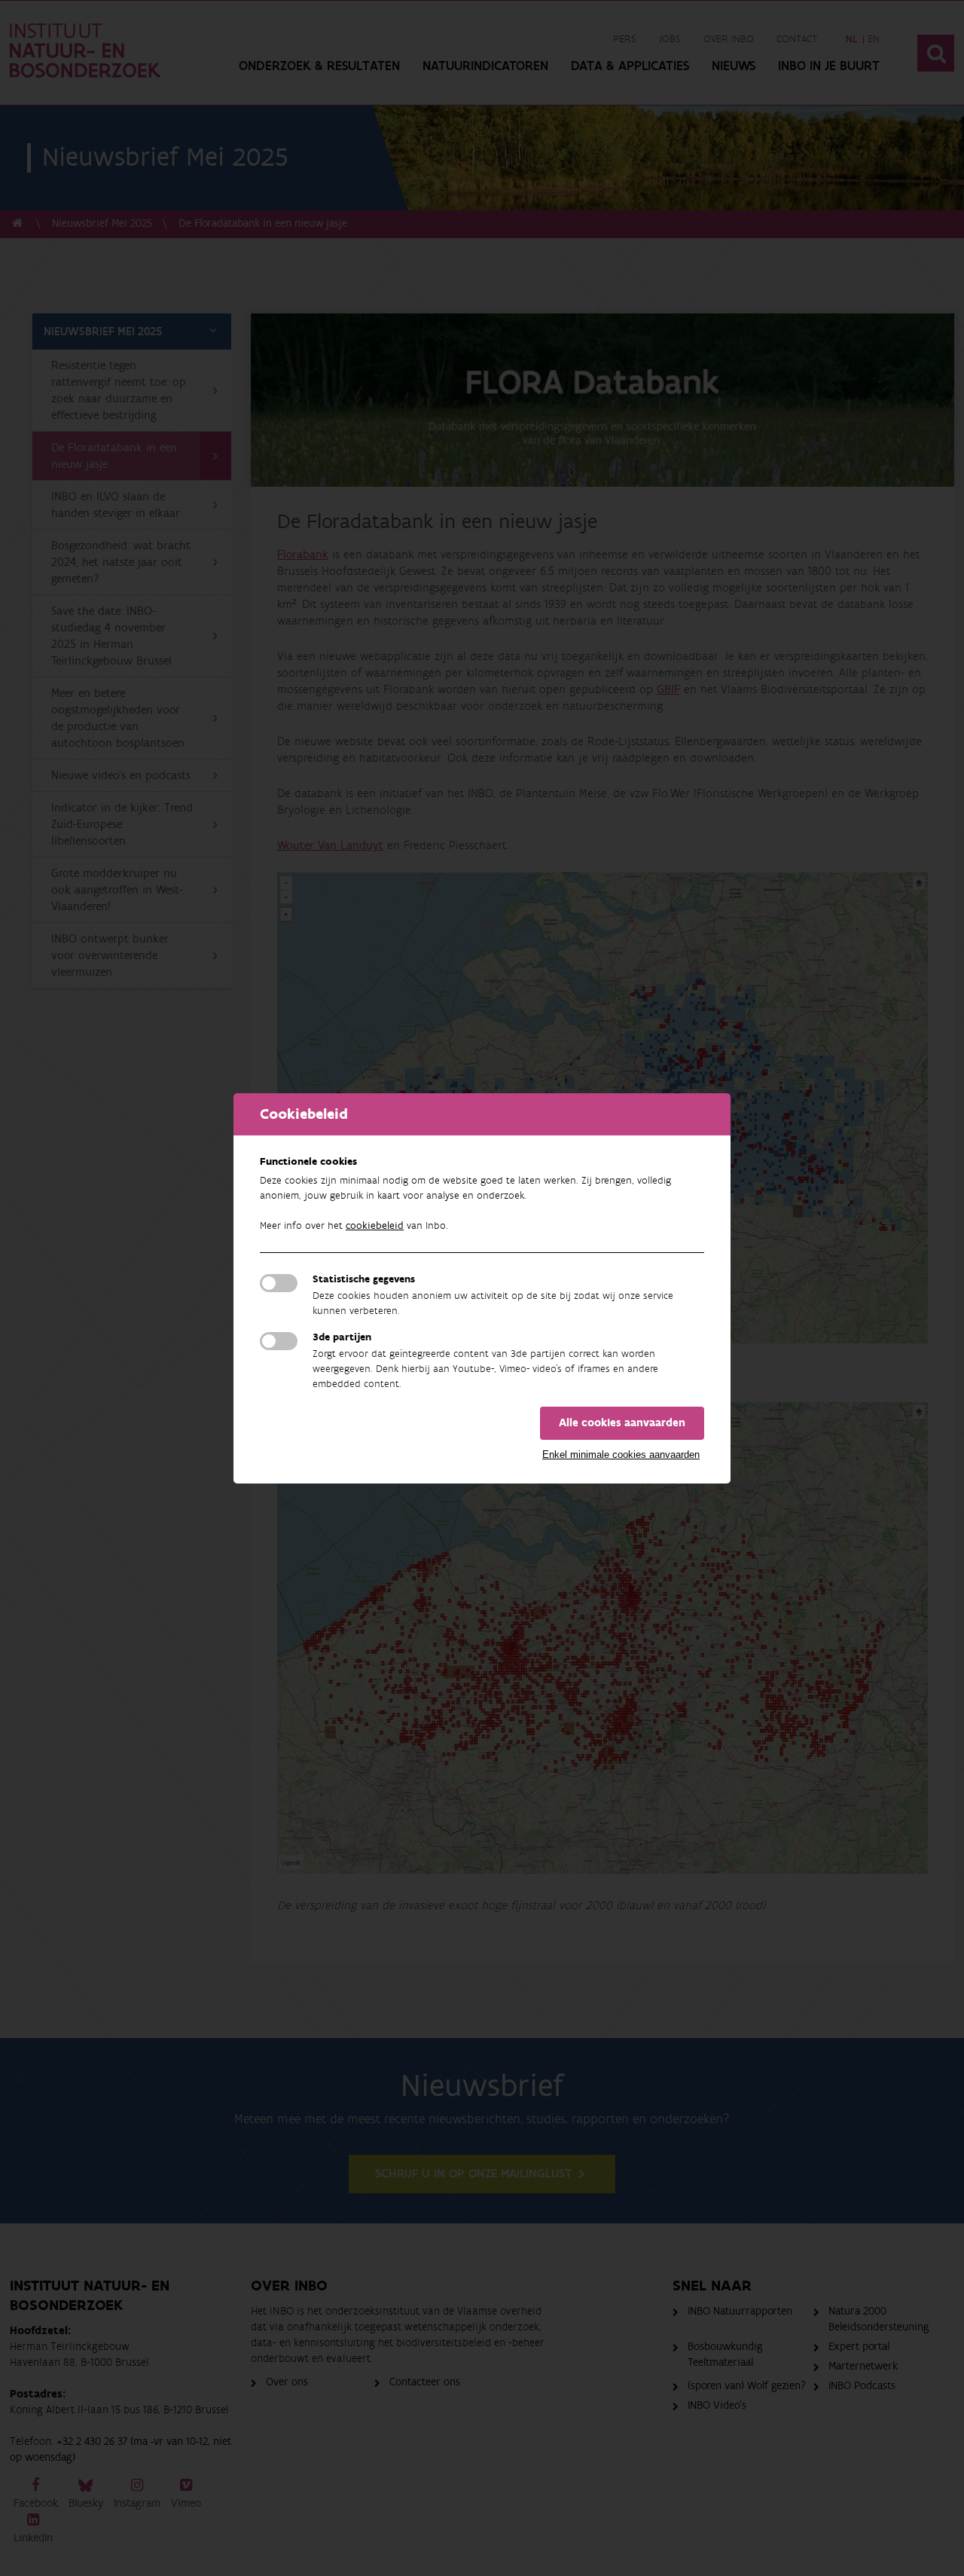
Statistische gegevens (364, 1279)
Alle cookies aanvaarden (622, 1423)
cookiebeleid (375, 1226)
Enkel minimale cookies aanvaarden (621, 1455)
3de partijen (342, 1337)
